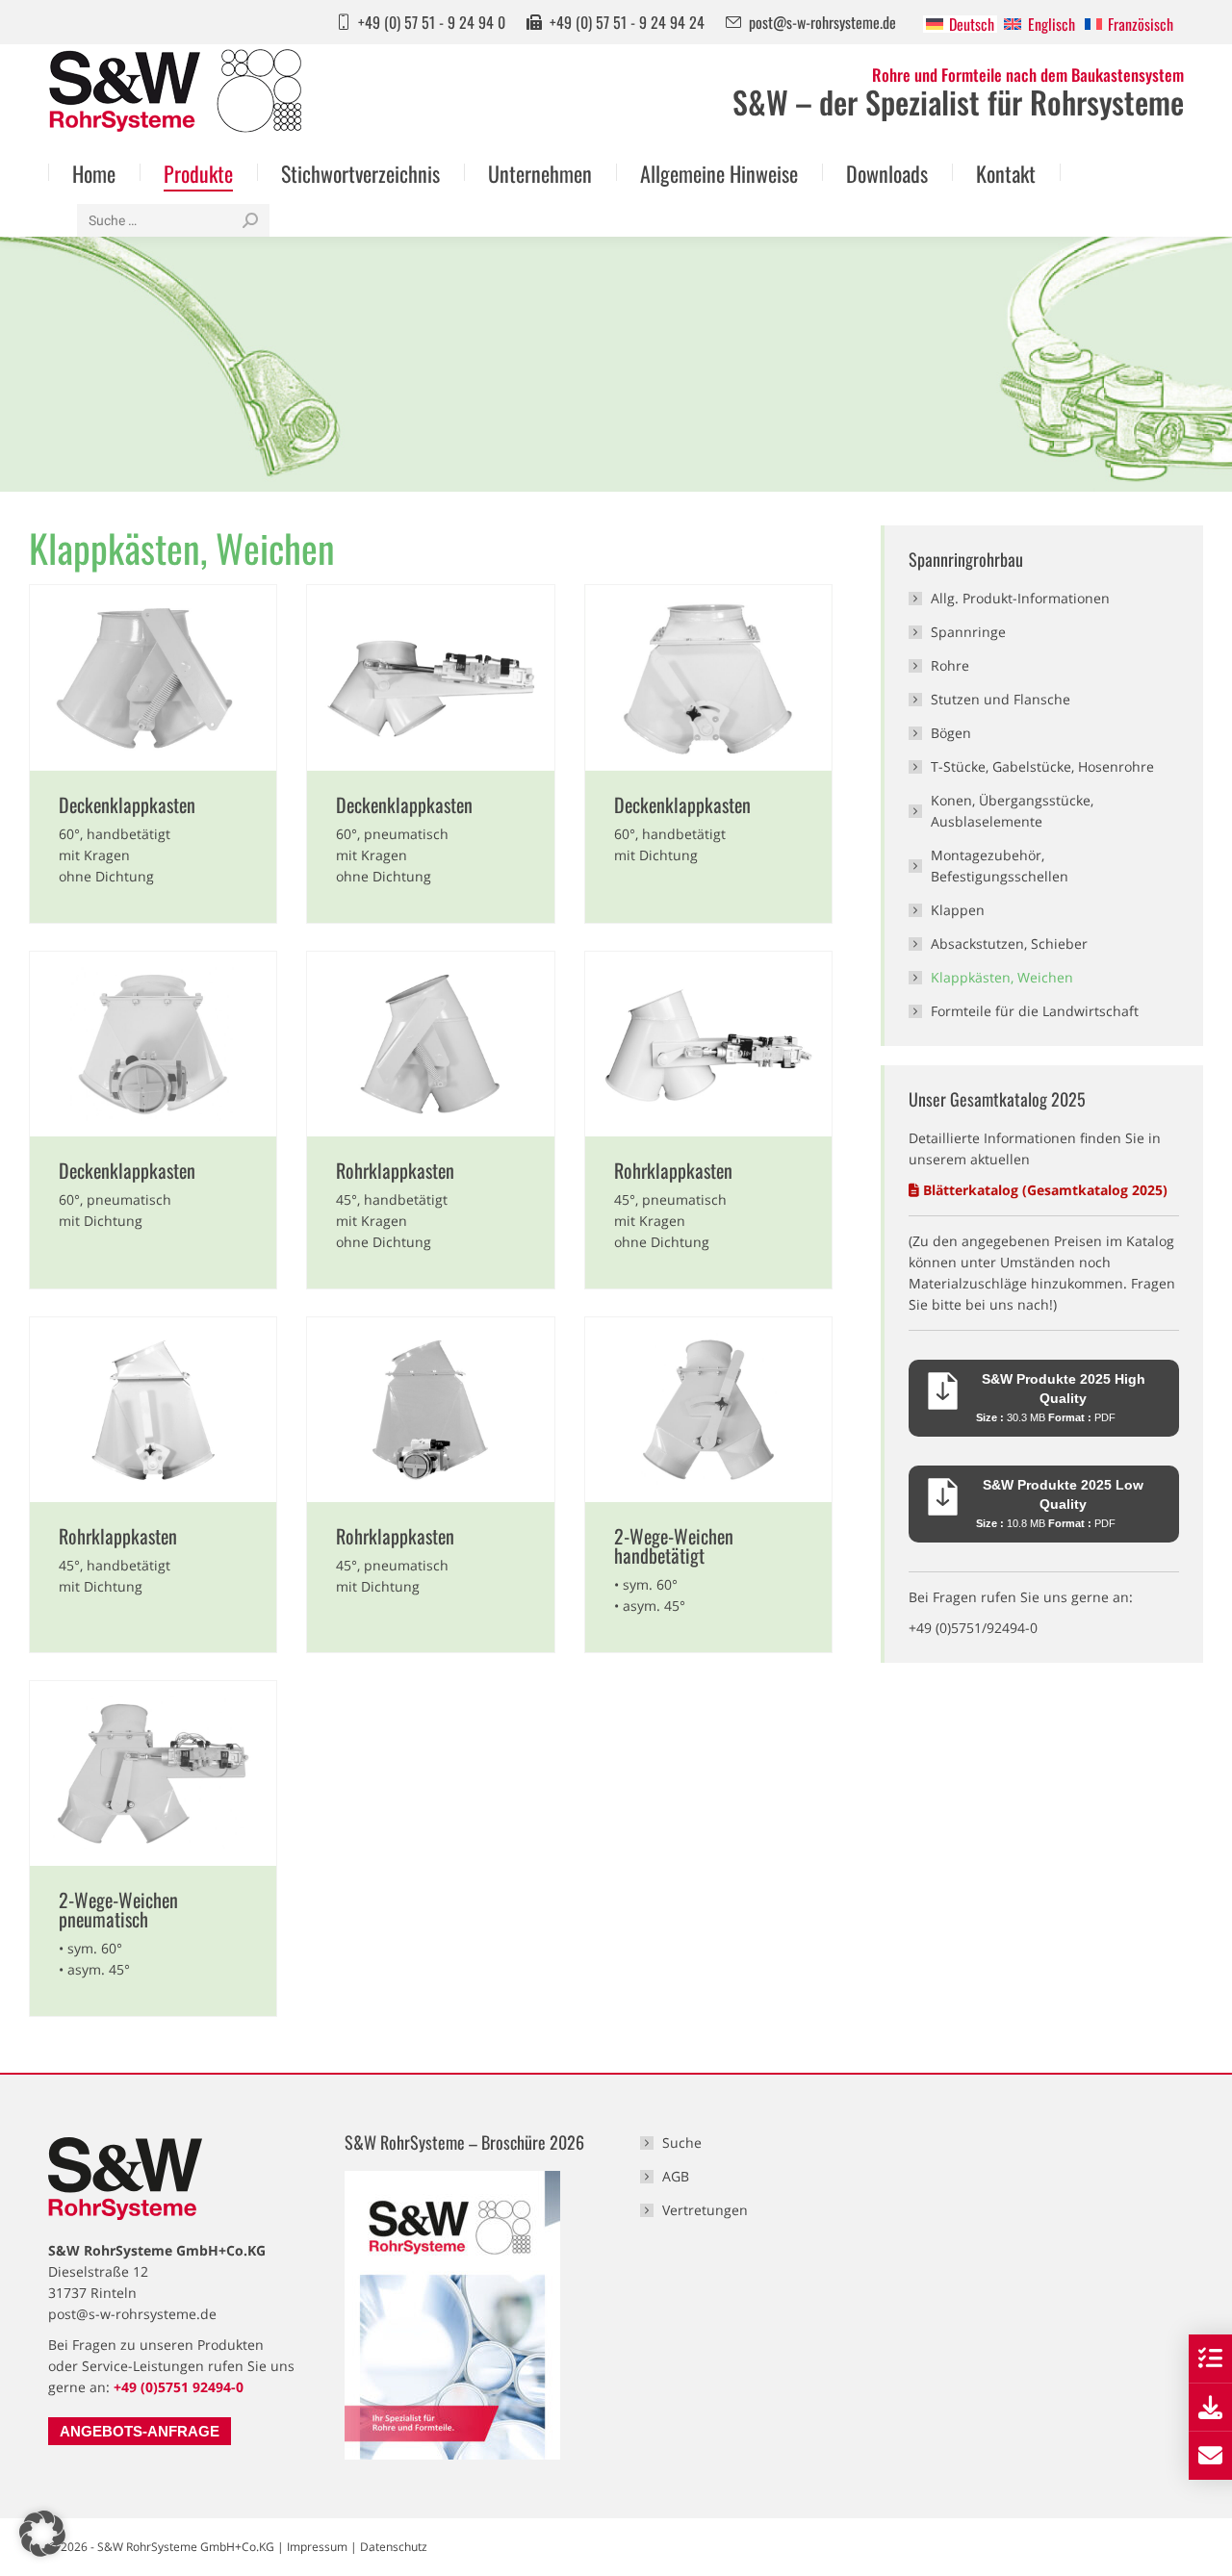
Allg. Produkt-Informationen (1020, 598)
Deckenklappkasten (127, 804)
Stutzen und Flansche (1001, 699)
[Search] (250, 220)
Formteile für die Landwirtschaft (1035, 1011)
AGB (676, 2176)
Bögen (951, 733)
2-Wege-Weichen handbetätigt (674, 1545)
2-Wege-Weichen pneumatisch (118, 1909)
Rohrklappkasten (395, 1170)
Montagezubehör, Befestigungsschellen (1000, 866)
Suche (682, 2142)
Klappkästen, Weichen (1002, 977)
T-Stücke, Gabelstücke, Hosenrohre (1042, 766)
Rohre (950, 665)
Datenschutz (394, 2547)
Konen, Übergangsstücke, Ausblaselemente (1012, 811)
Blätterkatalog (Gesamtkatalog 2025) (1045, 1190)
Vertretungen (705, 2210)
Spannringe (968, 632)
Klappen (958, 910)
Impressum (317, 2547)
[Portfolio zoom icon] (153, 677)
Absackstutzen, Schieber (1009, 944)
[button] (42, 2534)
